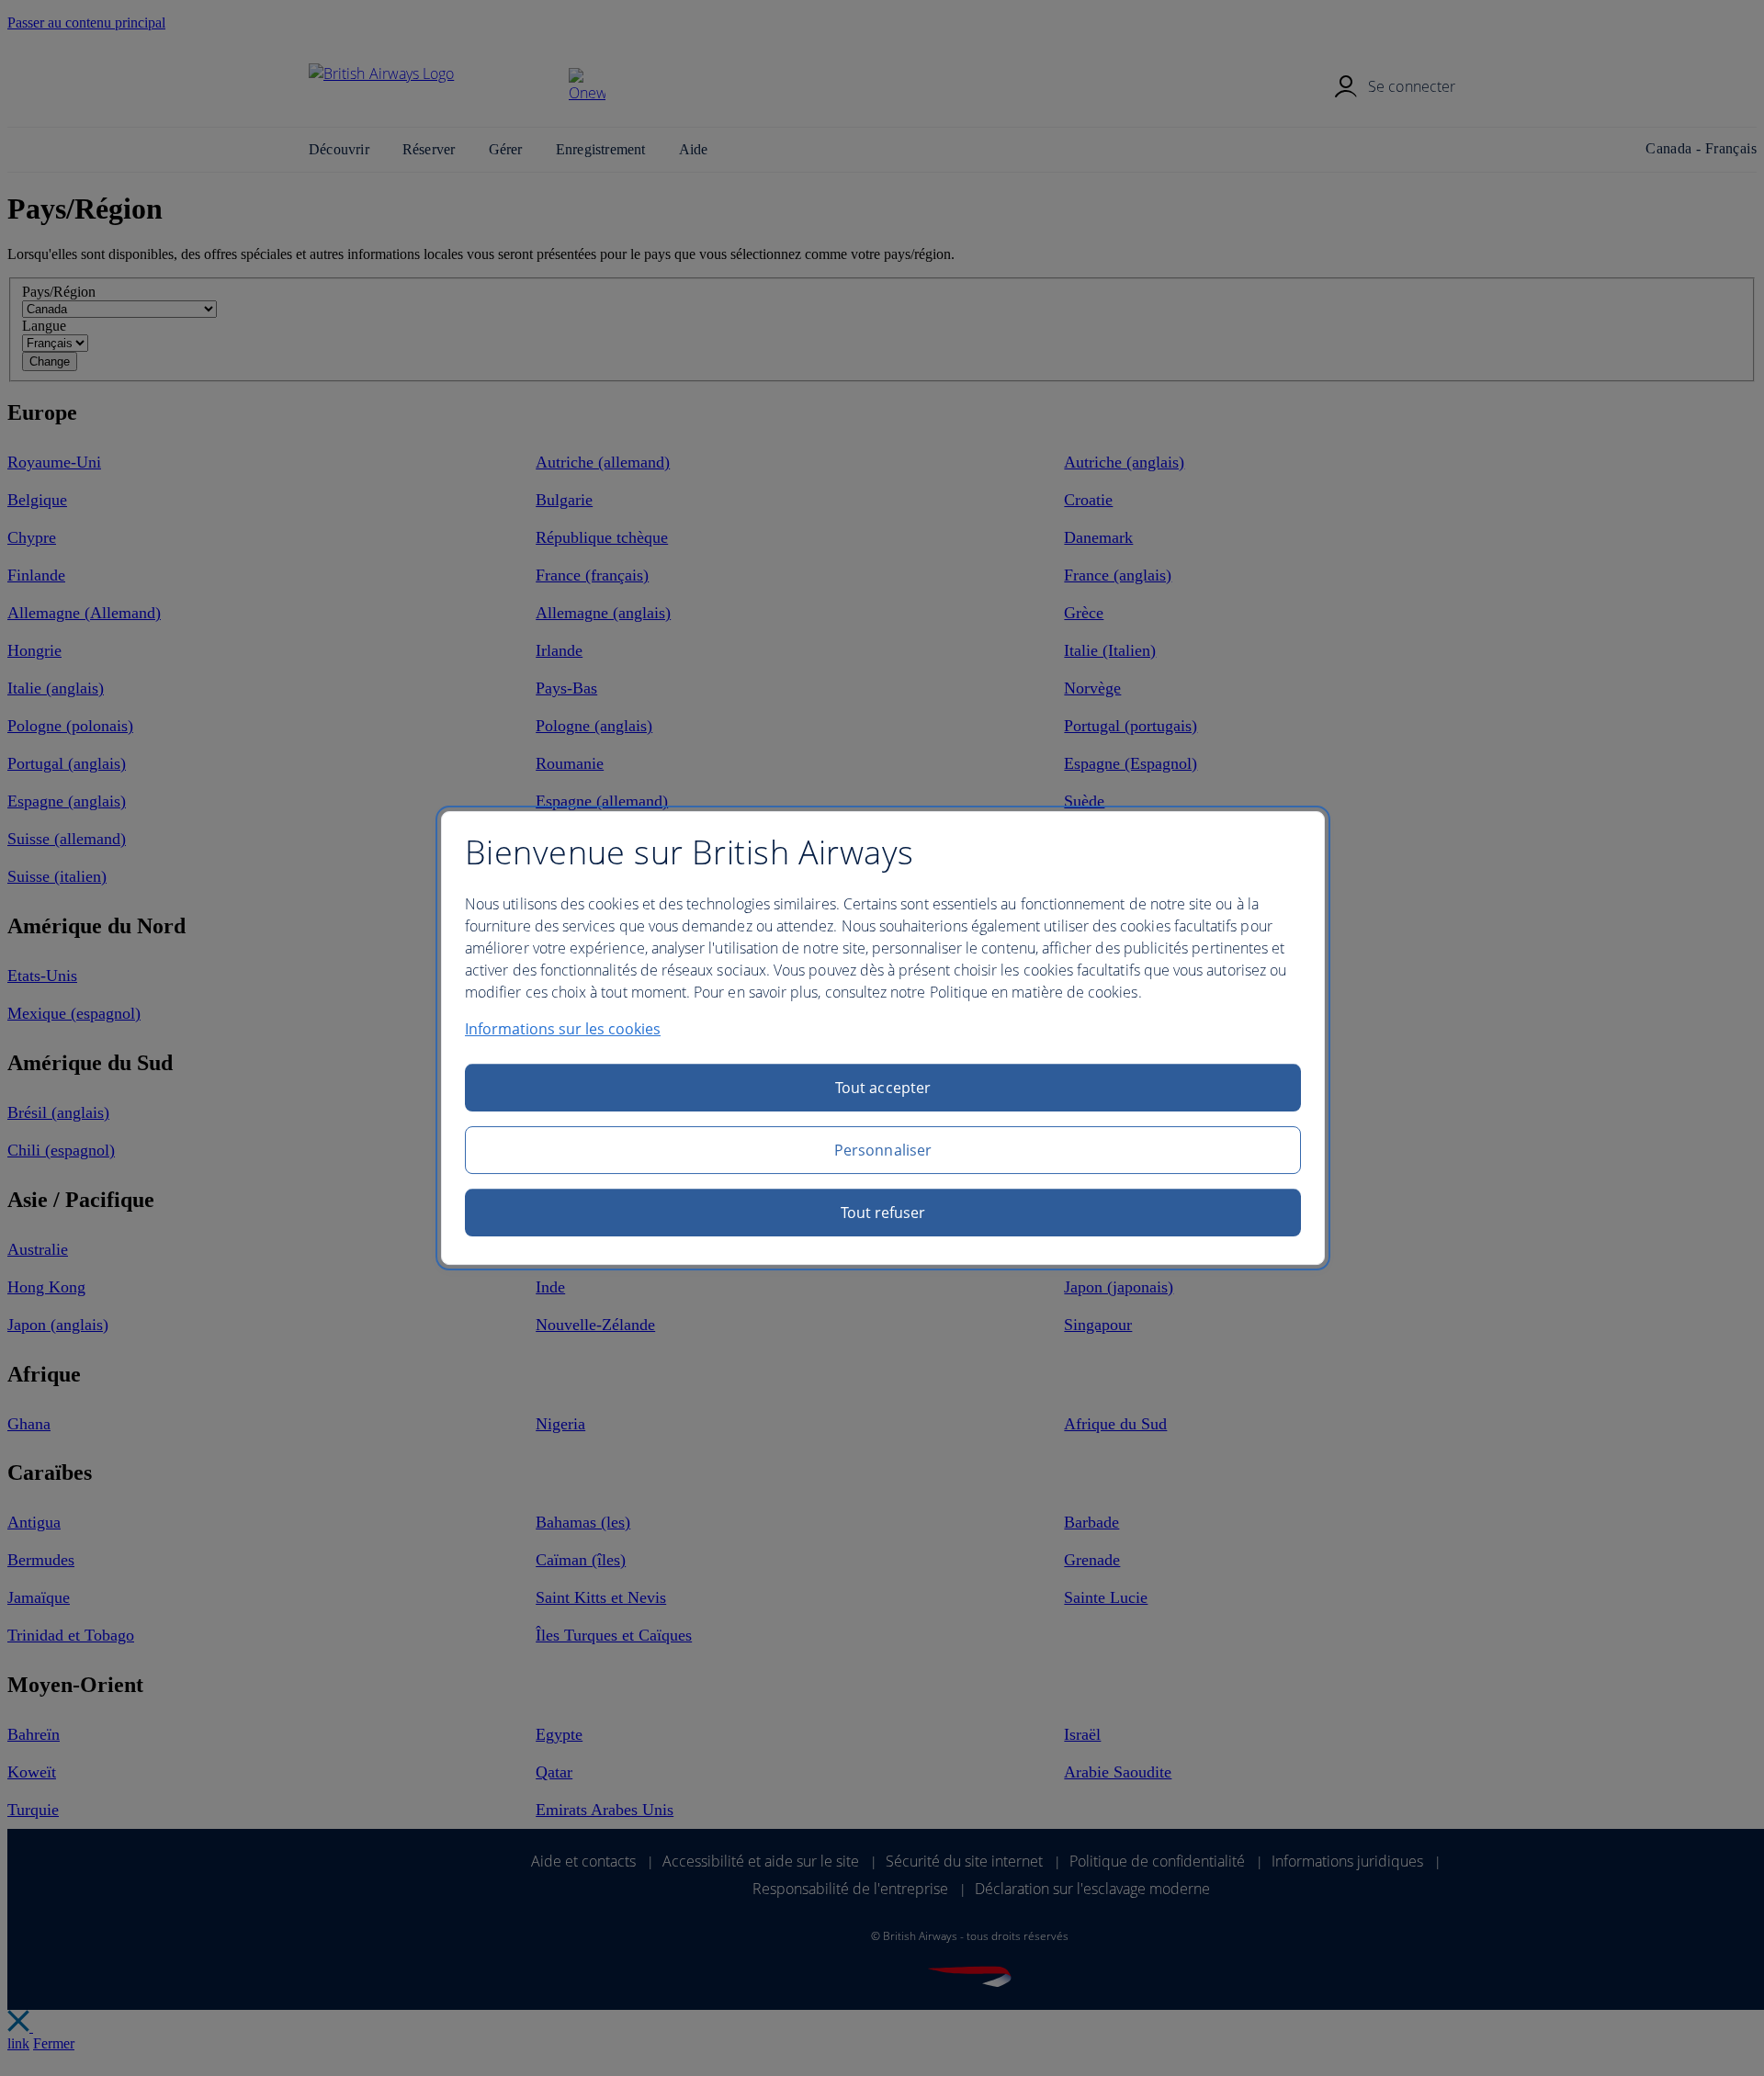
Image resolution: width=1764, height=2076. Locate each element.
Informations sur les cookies (563, 1029)
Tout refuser (883, 1213)
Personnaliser (883, 1150)
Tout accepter (883, 1088)
